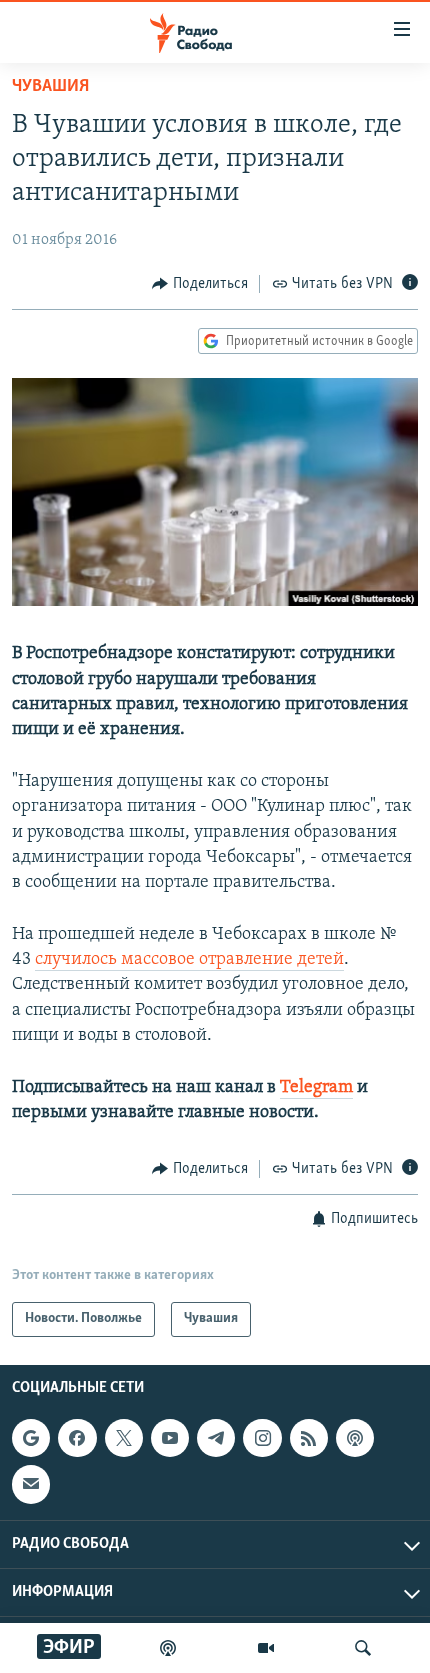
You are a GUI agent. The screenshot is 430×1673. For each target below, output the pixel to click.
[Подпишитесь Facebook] (77, 1438)
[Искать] (363, 1648)
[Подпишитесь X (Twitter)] (124, 1438)
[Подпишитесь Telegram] (216, 1438)
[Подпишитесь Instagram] (262, 1438)
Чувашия (50, 87)
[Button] (200, 284)
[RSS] (309, 1438)
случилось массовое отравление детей (189, 960)
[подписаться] (31, 1484)
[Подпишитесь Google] (31, 1438)
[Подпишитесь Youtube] (170, 1438)
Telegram (316, 1088)
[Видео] (266, 1648)
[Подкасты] (355, 1438)
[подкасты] (168, 1648)
